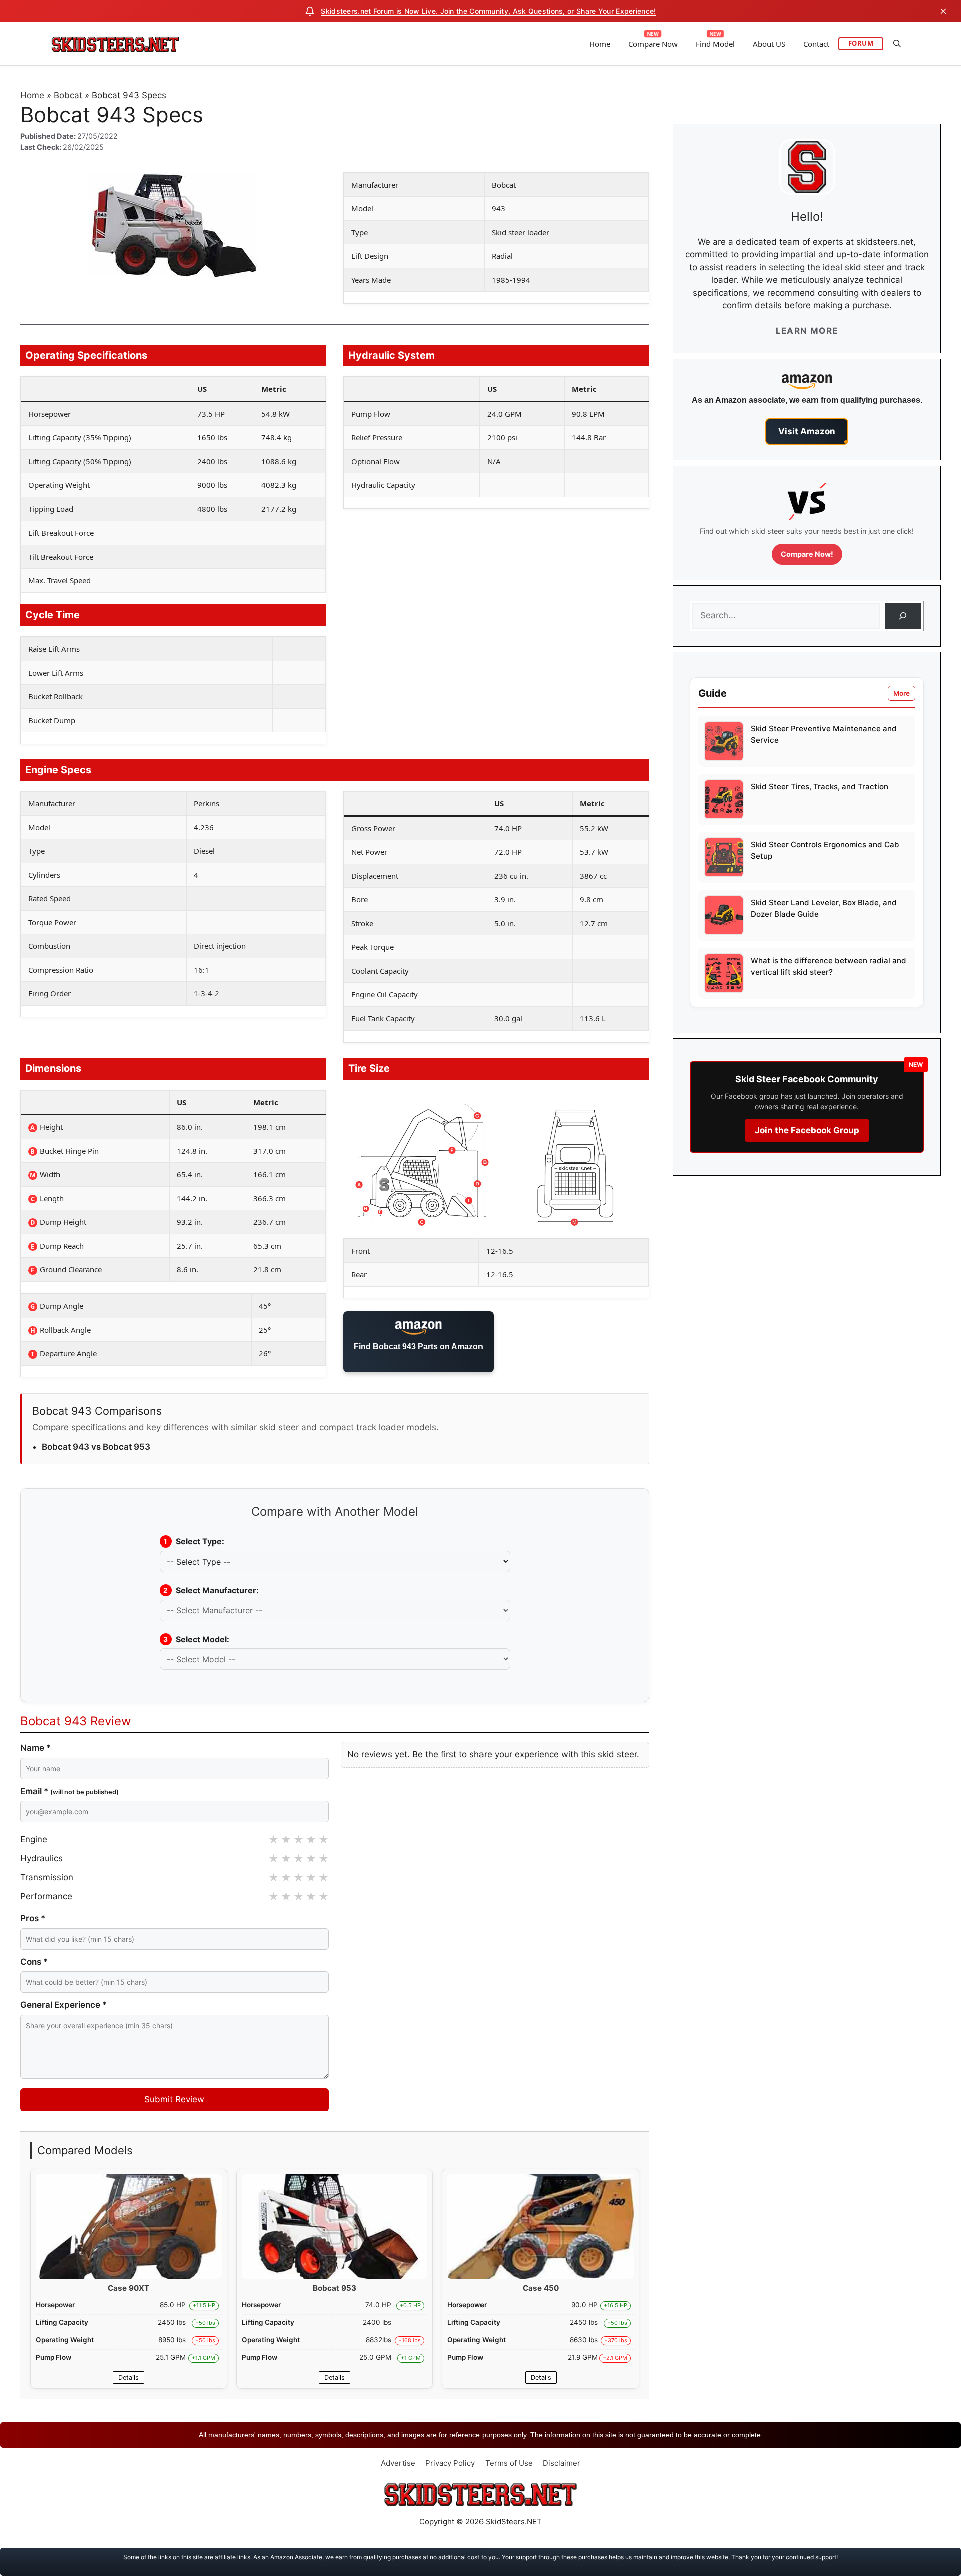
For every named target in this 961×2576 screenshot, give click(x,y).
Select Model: (196, 1639)
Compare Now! (807, 554)
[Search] (903, 616)
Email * (69, 1791)
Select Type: (194, 1541)
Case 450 (541, 2288)
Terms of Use (509, 2463)
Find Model (715, 44)
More (902, 693)
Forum (861, 43)
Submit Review (174, 2099)
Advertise (398, 2463)
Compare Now (653, 44)
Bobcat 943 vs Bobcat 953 (96, 1447)
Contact (816, 44)
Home (600, 44)
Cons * (34, 1962)
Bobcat (68, 95)
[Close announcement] (943, 11)
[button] (897, 44)
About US (769, 44)
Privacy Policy (450, 2463)
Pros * (33, 1918)
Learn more (807, 331)
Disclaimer (561, 2463)
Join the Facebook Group (807, 1130)
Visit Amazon (807, 431)
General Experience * (63, 2005)
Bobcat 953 (335, 2288)
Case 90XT (128, 2288)
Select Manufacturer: (211, 1590)
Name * (35, 1748)
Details (128, 2378)
